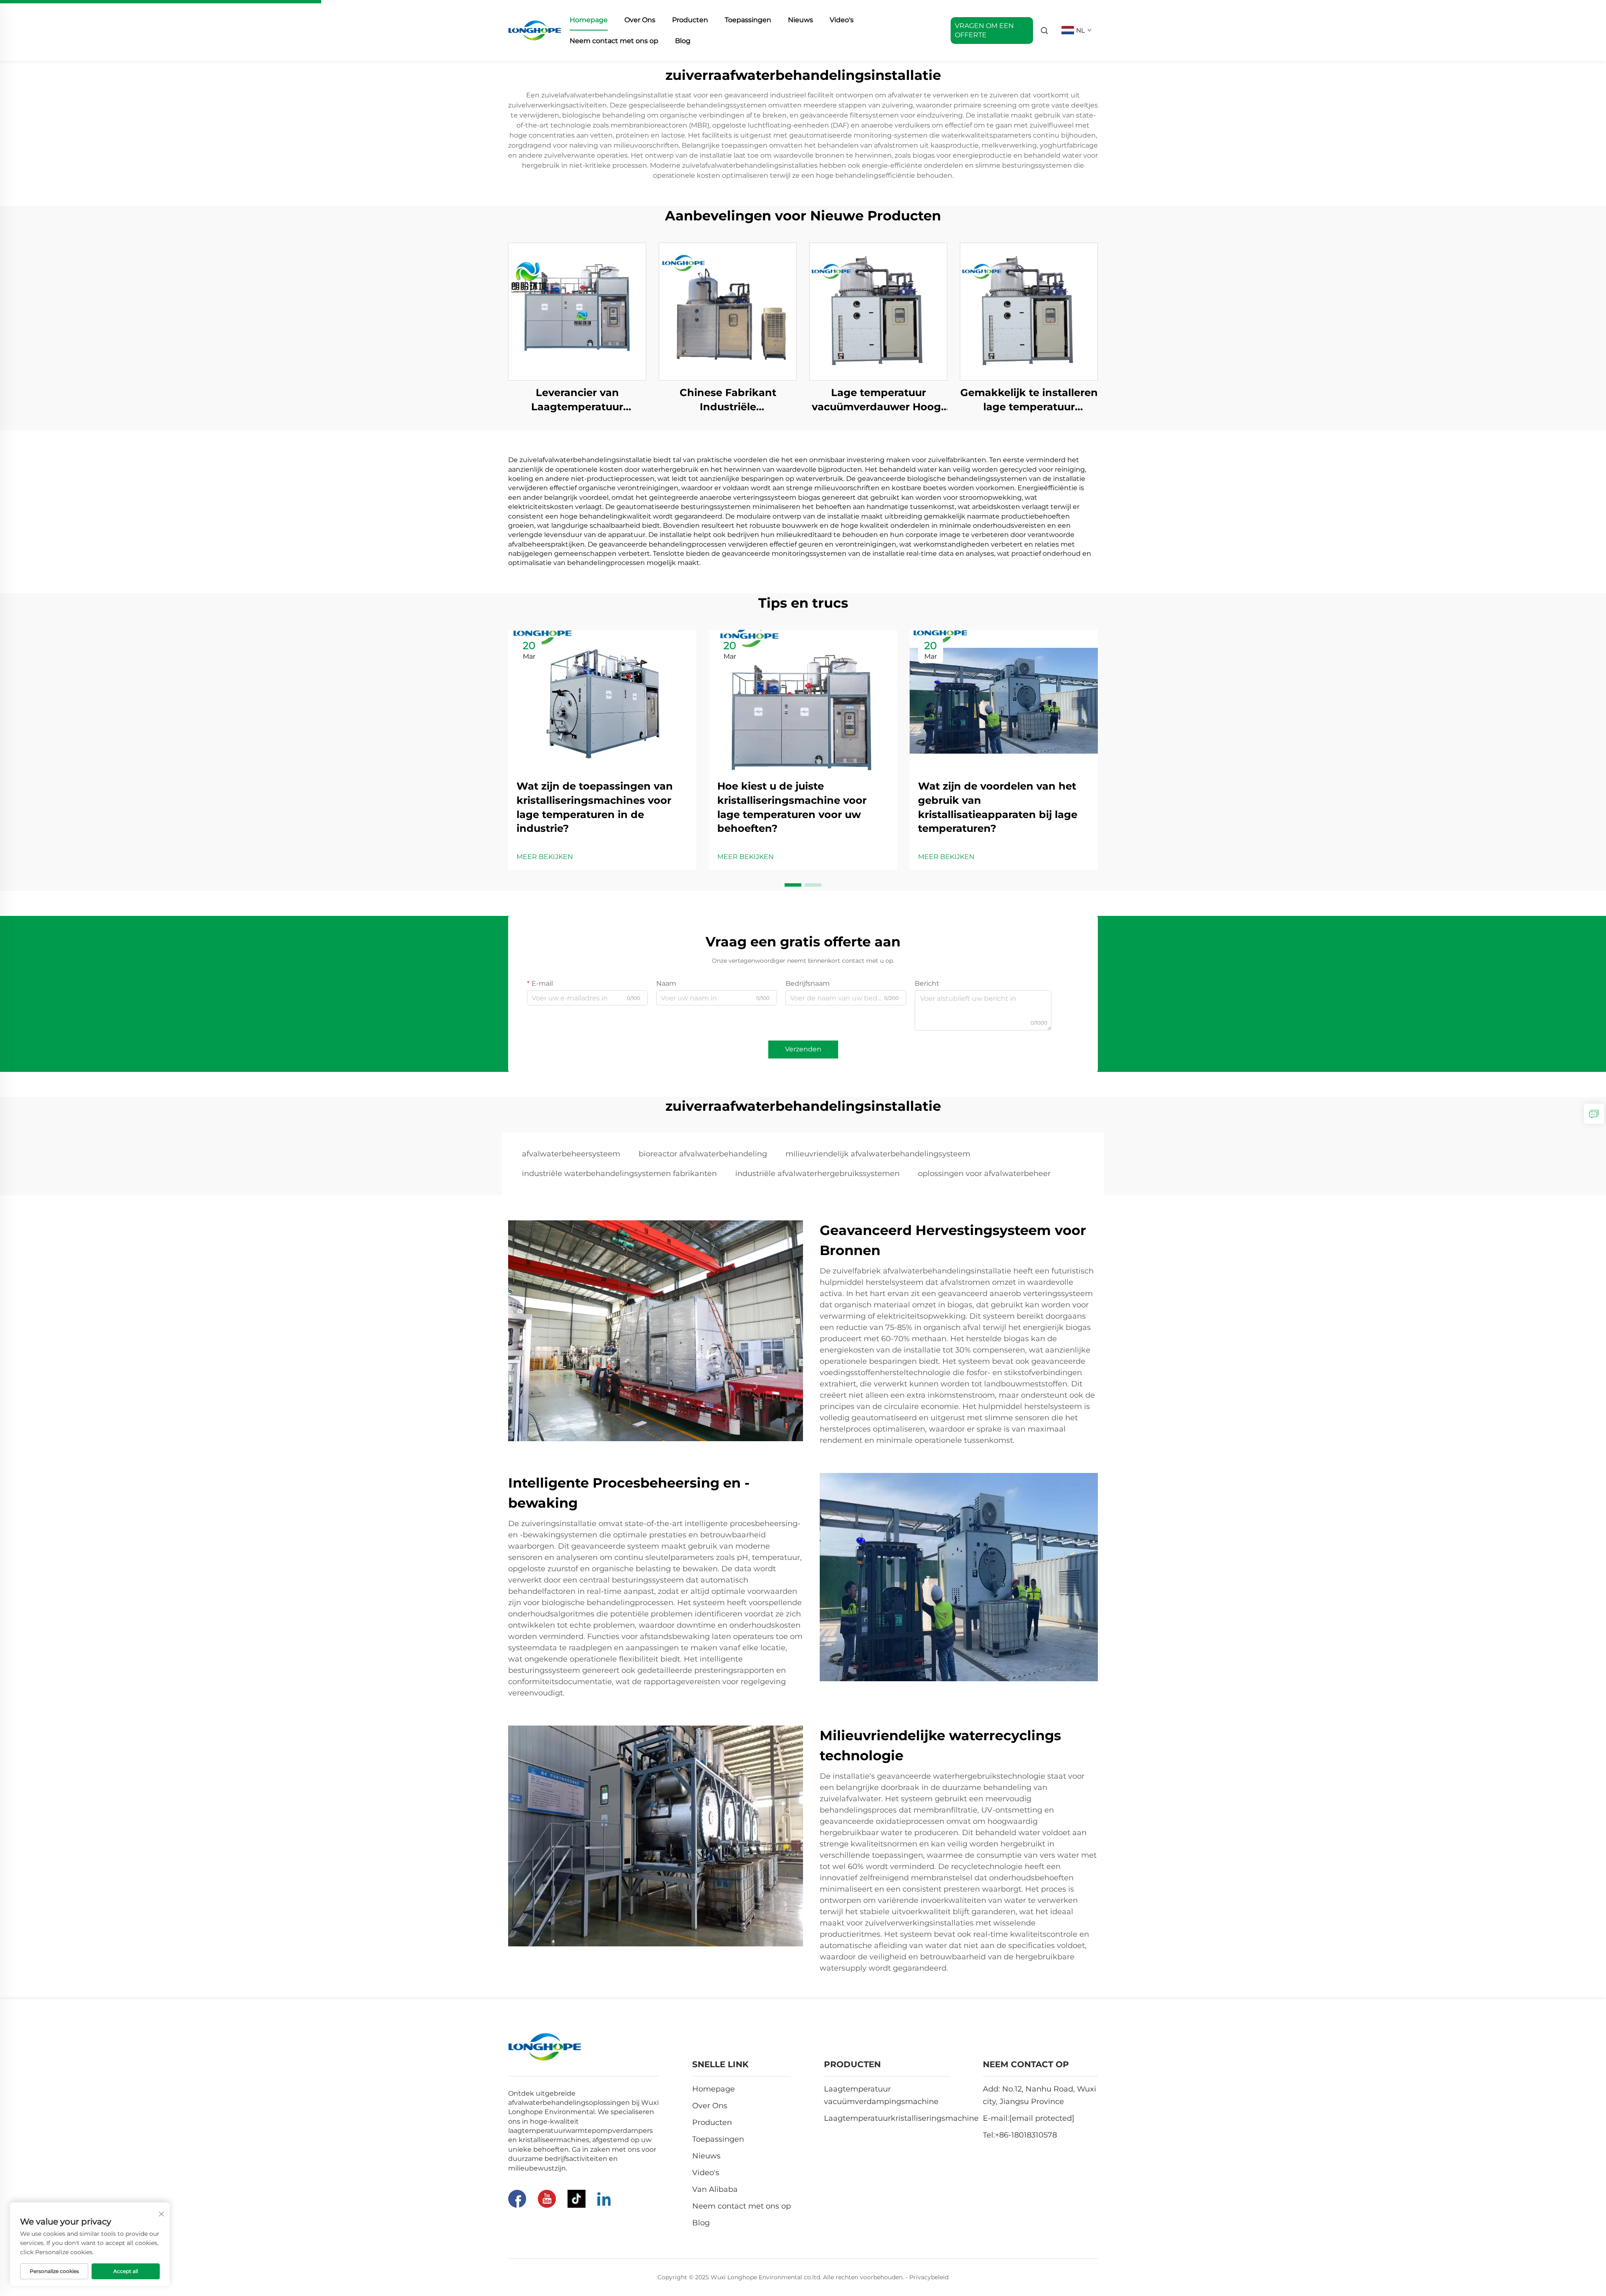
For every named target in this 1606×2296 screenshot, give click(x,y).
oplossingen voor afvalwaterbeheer (984, 1174)
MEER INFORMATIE (577, 311)
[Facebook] (517, 2199)
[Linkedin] (604, 2199)
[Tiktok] (577, 2199)
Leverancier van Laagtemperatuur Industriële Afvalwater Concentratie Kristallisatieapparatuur (577, 400)
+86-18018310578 (1026, 2135)
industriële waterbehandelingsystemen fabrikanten (619, 1174)
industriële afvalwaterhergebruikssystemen (817, 1174)
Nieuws (800, 20)
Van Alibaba (715, 2189)
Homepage (589, 20)
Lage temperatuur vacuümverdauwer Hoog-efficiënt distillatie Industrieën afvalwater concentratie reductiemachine (878, 400)
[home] (535, 30)
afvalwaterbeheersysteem (571, 1154)
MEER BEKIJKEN (545, 857)
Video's (842, 20)
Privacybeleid (929, 2277)
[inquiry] (1594, 1114)
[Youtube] (547, 2199)
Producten (690, 20)
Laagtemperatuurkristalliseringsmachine (901, 2118)
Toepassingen (748, 20)
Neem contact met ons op (614, 41)
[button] (793, 885)
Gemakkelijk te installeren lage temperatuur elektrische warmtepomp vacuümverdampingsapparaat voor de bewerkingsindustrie (1029, 400)
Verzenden (803, 1049)
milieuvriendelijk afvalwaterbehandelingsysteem (878, 1154)
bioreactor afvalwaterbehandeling (703, 1154)
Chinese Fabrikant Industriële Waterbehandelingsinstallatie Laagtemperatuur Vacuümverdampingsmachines (728, 400)
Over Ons (640, 20)
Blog (683, 41)
